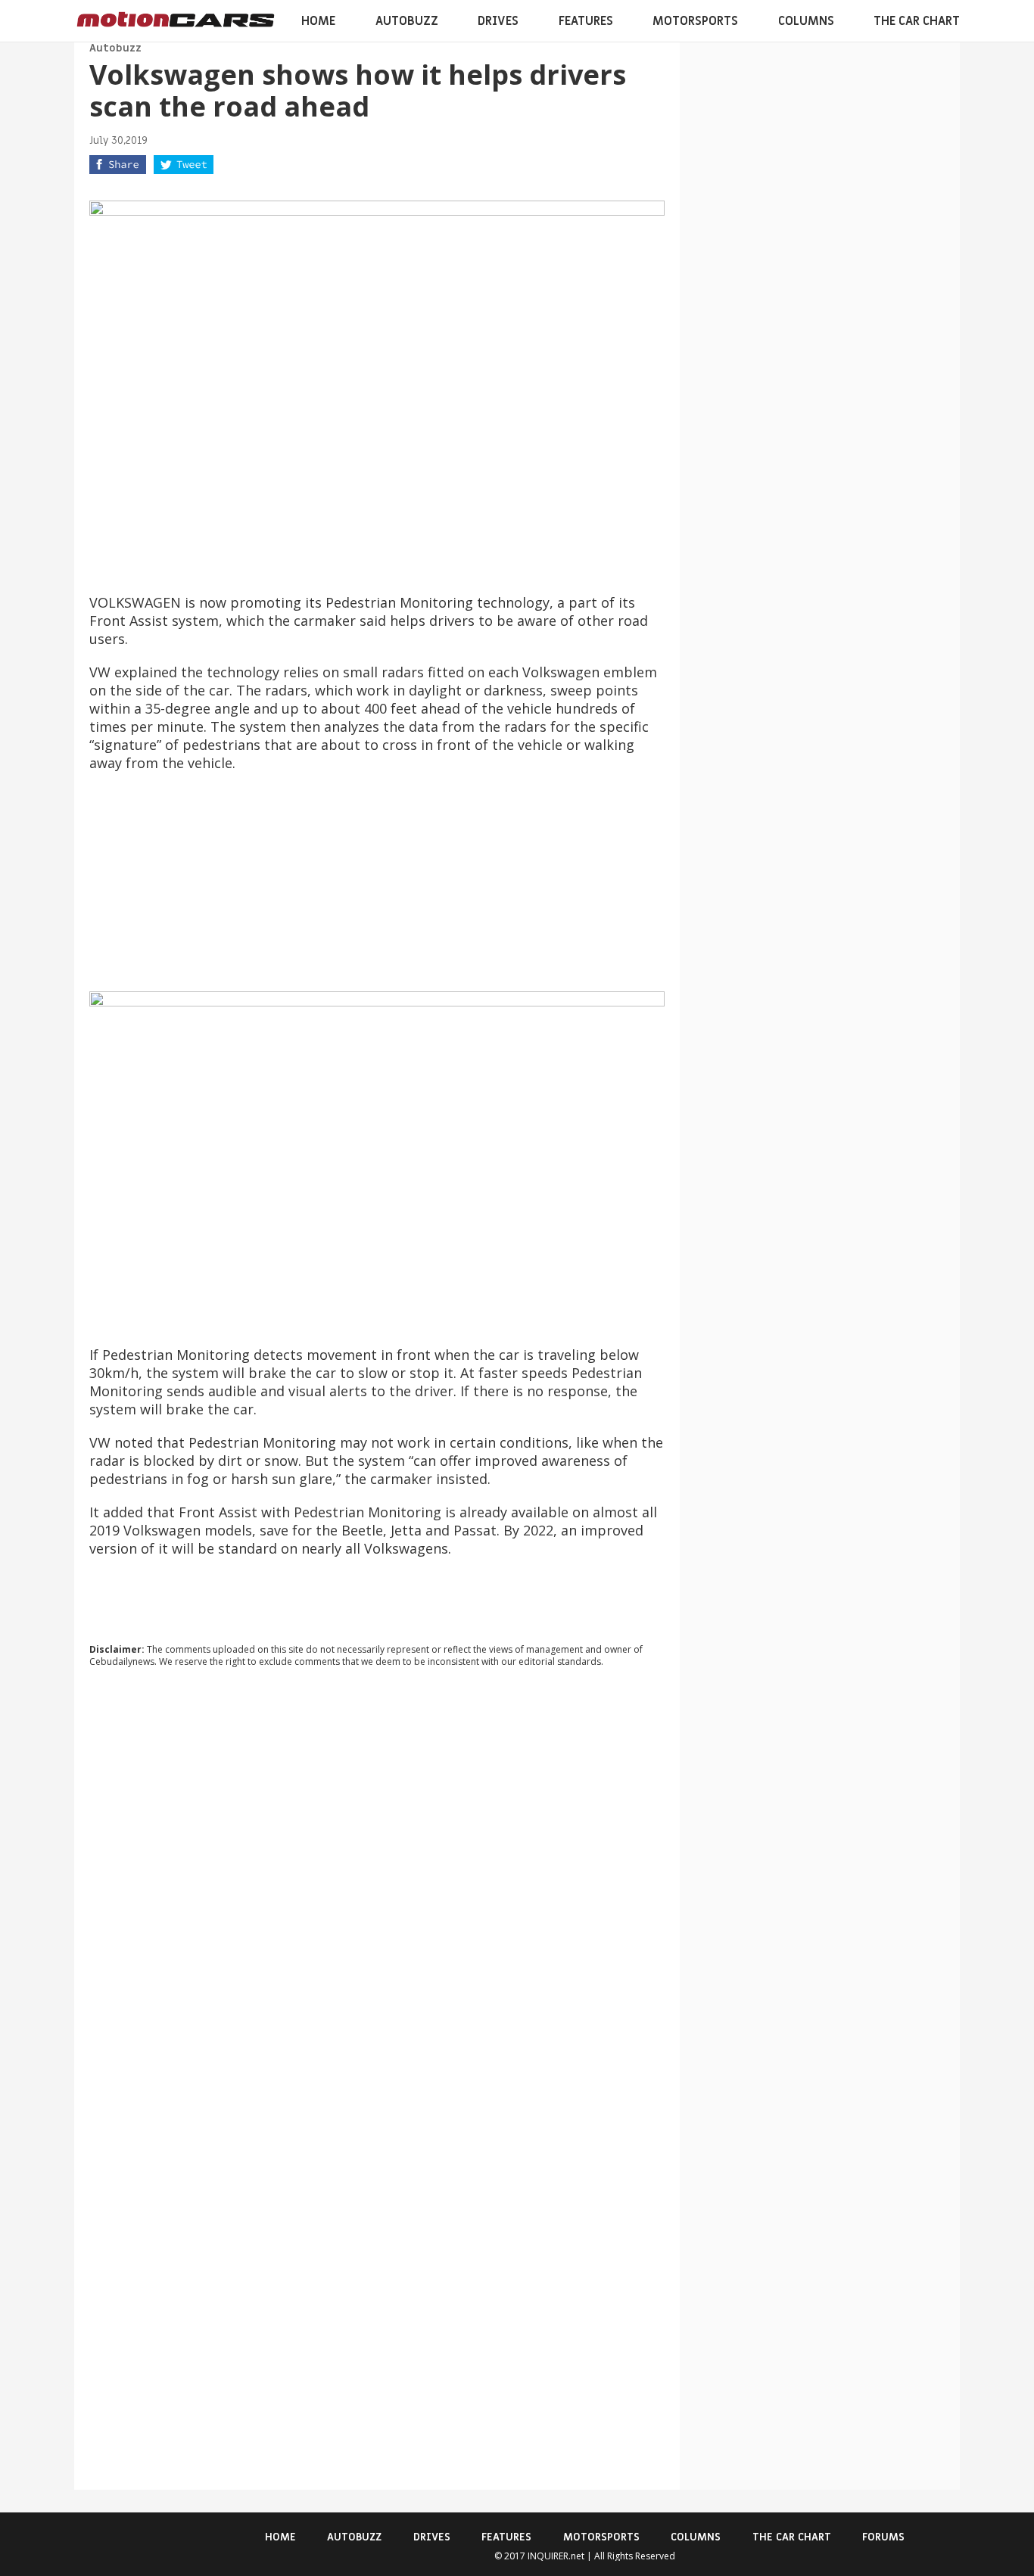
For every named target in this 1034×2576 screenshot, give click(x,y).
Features (586, 21)
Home (318, 21)
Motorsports (695, 21)
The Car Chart (917, 21)
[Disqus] (377, 1884)
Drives (498, 21)
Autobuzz (407, 21)
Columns (806, 21)
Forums (883, 2537)
